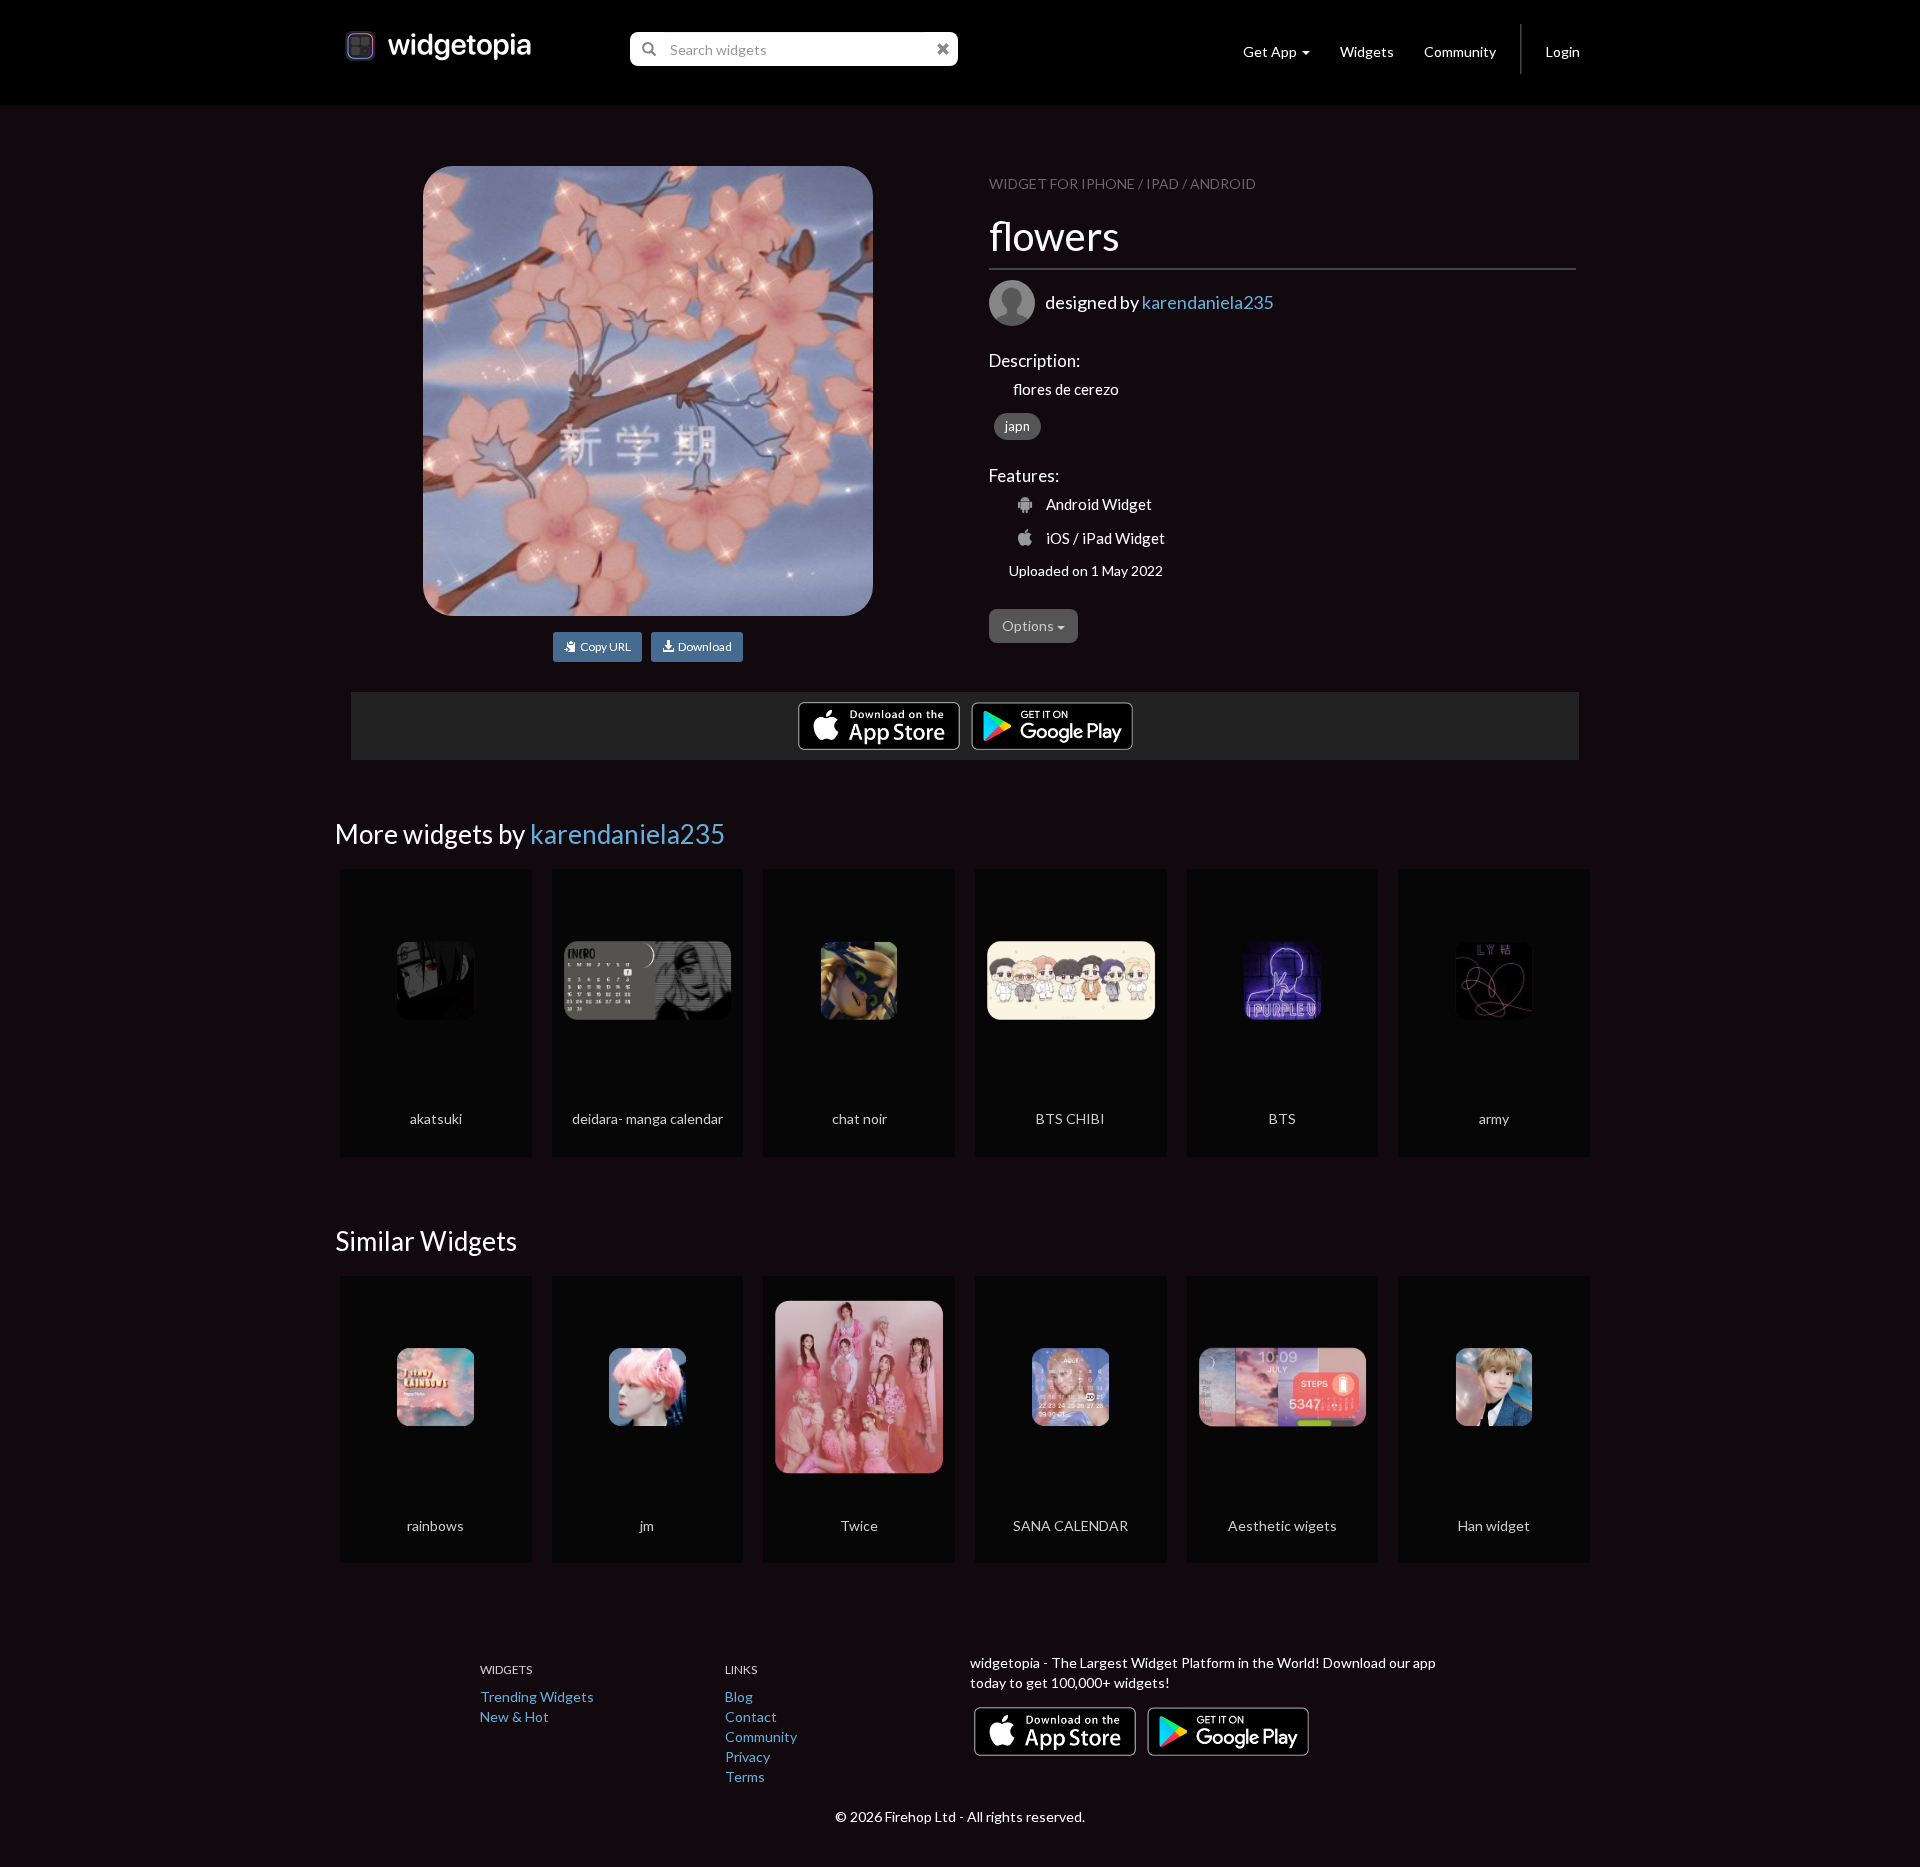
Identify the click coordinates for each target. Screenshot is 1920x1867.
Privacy (747, 1756)
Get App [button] (1270, 51)
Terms (745, 1776)
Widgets (1367, 51)
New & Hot (514, 1716)
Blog (739, 1696)
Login (1563, 51)
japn (1017, 426)
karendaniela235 (1207, 302)
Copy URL (603, 646)
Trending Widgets (537, 1696)
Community (1460, 51)
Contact (751, 1716)
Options (1029, 625)
